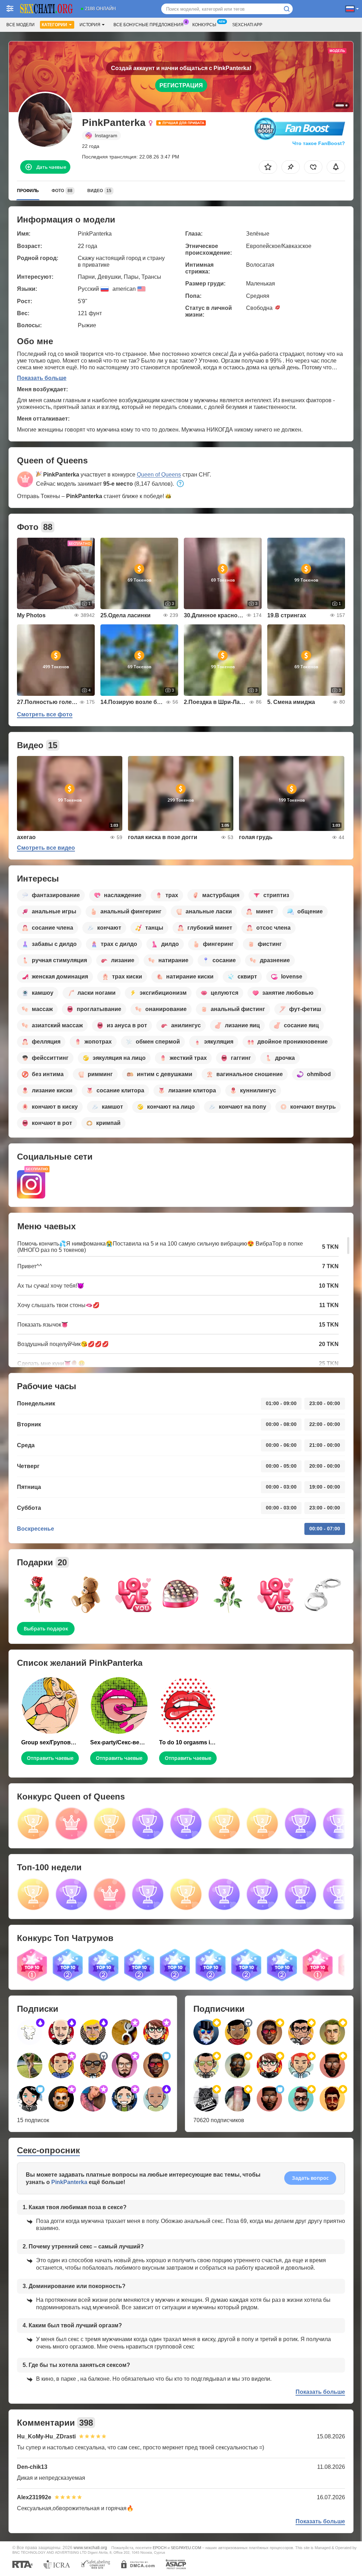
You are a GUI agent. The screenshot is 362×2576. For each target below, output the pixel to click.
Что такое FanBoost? (319, 143)
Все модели (21, 25)
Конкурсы (204, 25)
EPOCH (160, 2548)
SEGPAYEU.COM (186, 2548)
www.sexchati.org (90, 2548)
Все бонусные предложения (148, 25)
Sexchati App (247, 25)
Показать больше (42, 378)
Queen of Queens (159, 475)
